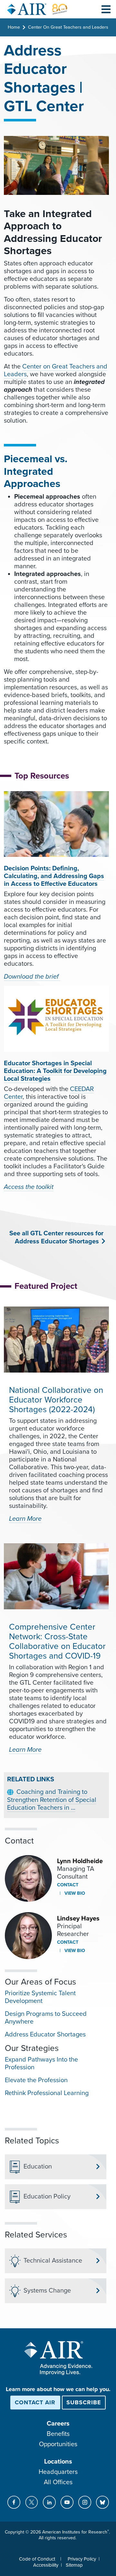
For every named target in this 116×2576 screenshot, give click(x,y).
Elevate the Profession (36, 2080)
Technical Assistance (53, 2261)
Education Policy (47, 2197)
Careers (58, 2424)
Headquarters (58, 2472)
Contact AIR (35, 2402)
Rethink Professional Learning (47, 2093)
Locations (58, 2462)
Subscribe (84, 2402)
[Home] (37, 9)
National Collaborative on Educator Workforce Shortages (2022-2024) (56, 1400)
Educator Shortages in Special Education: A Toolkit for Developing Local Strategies (55, 1071)
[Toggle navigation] (106, 9)
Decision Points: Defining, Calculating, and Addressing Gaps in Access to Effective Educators (54, 876)
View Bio (74, 1893)
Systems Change (47, 2291)
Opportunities (58, 2444)
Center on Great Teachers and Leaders (56, 370)
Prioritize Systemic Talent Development (40, 1997)
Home (14, 27)
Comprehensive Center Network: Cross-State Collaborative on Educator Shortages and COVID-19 (57, 1641)
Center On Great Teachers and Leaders (68, 27)
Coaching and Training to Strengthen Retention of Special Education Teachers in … (52, 1800)
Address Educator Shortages (45, 2035)
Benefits (58, 2434)
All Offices (58, 2482)
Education (38, 2167)
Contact (68, 1885)
